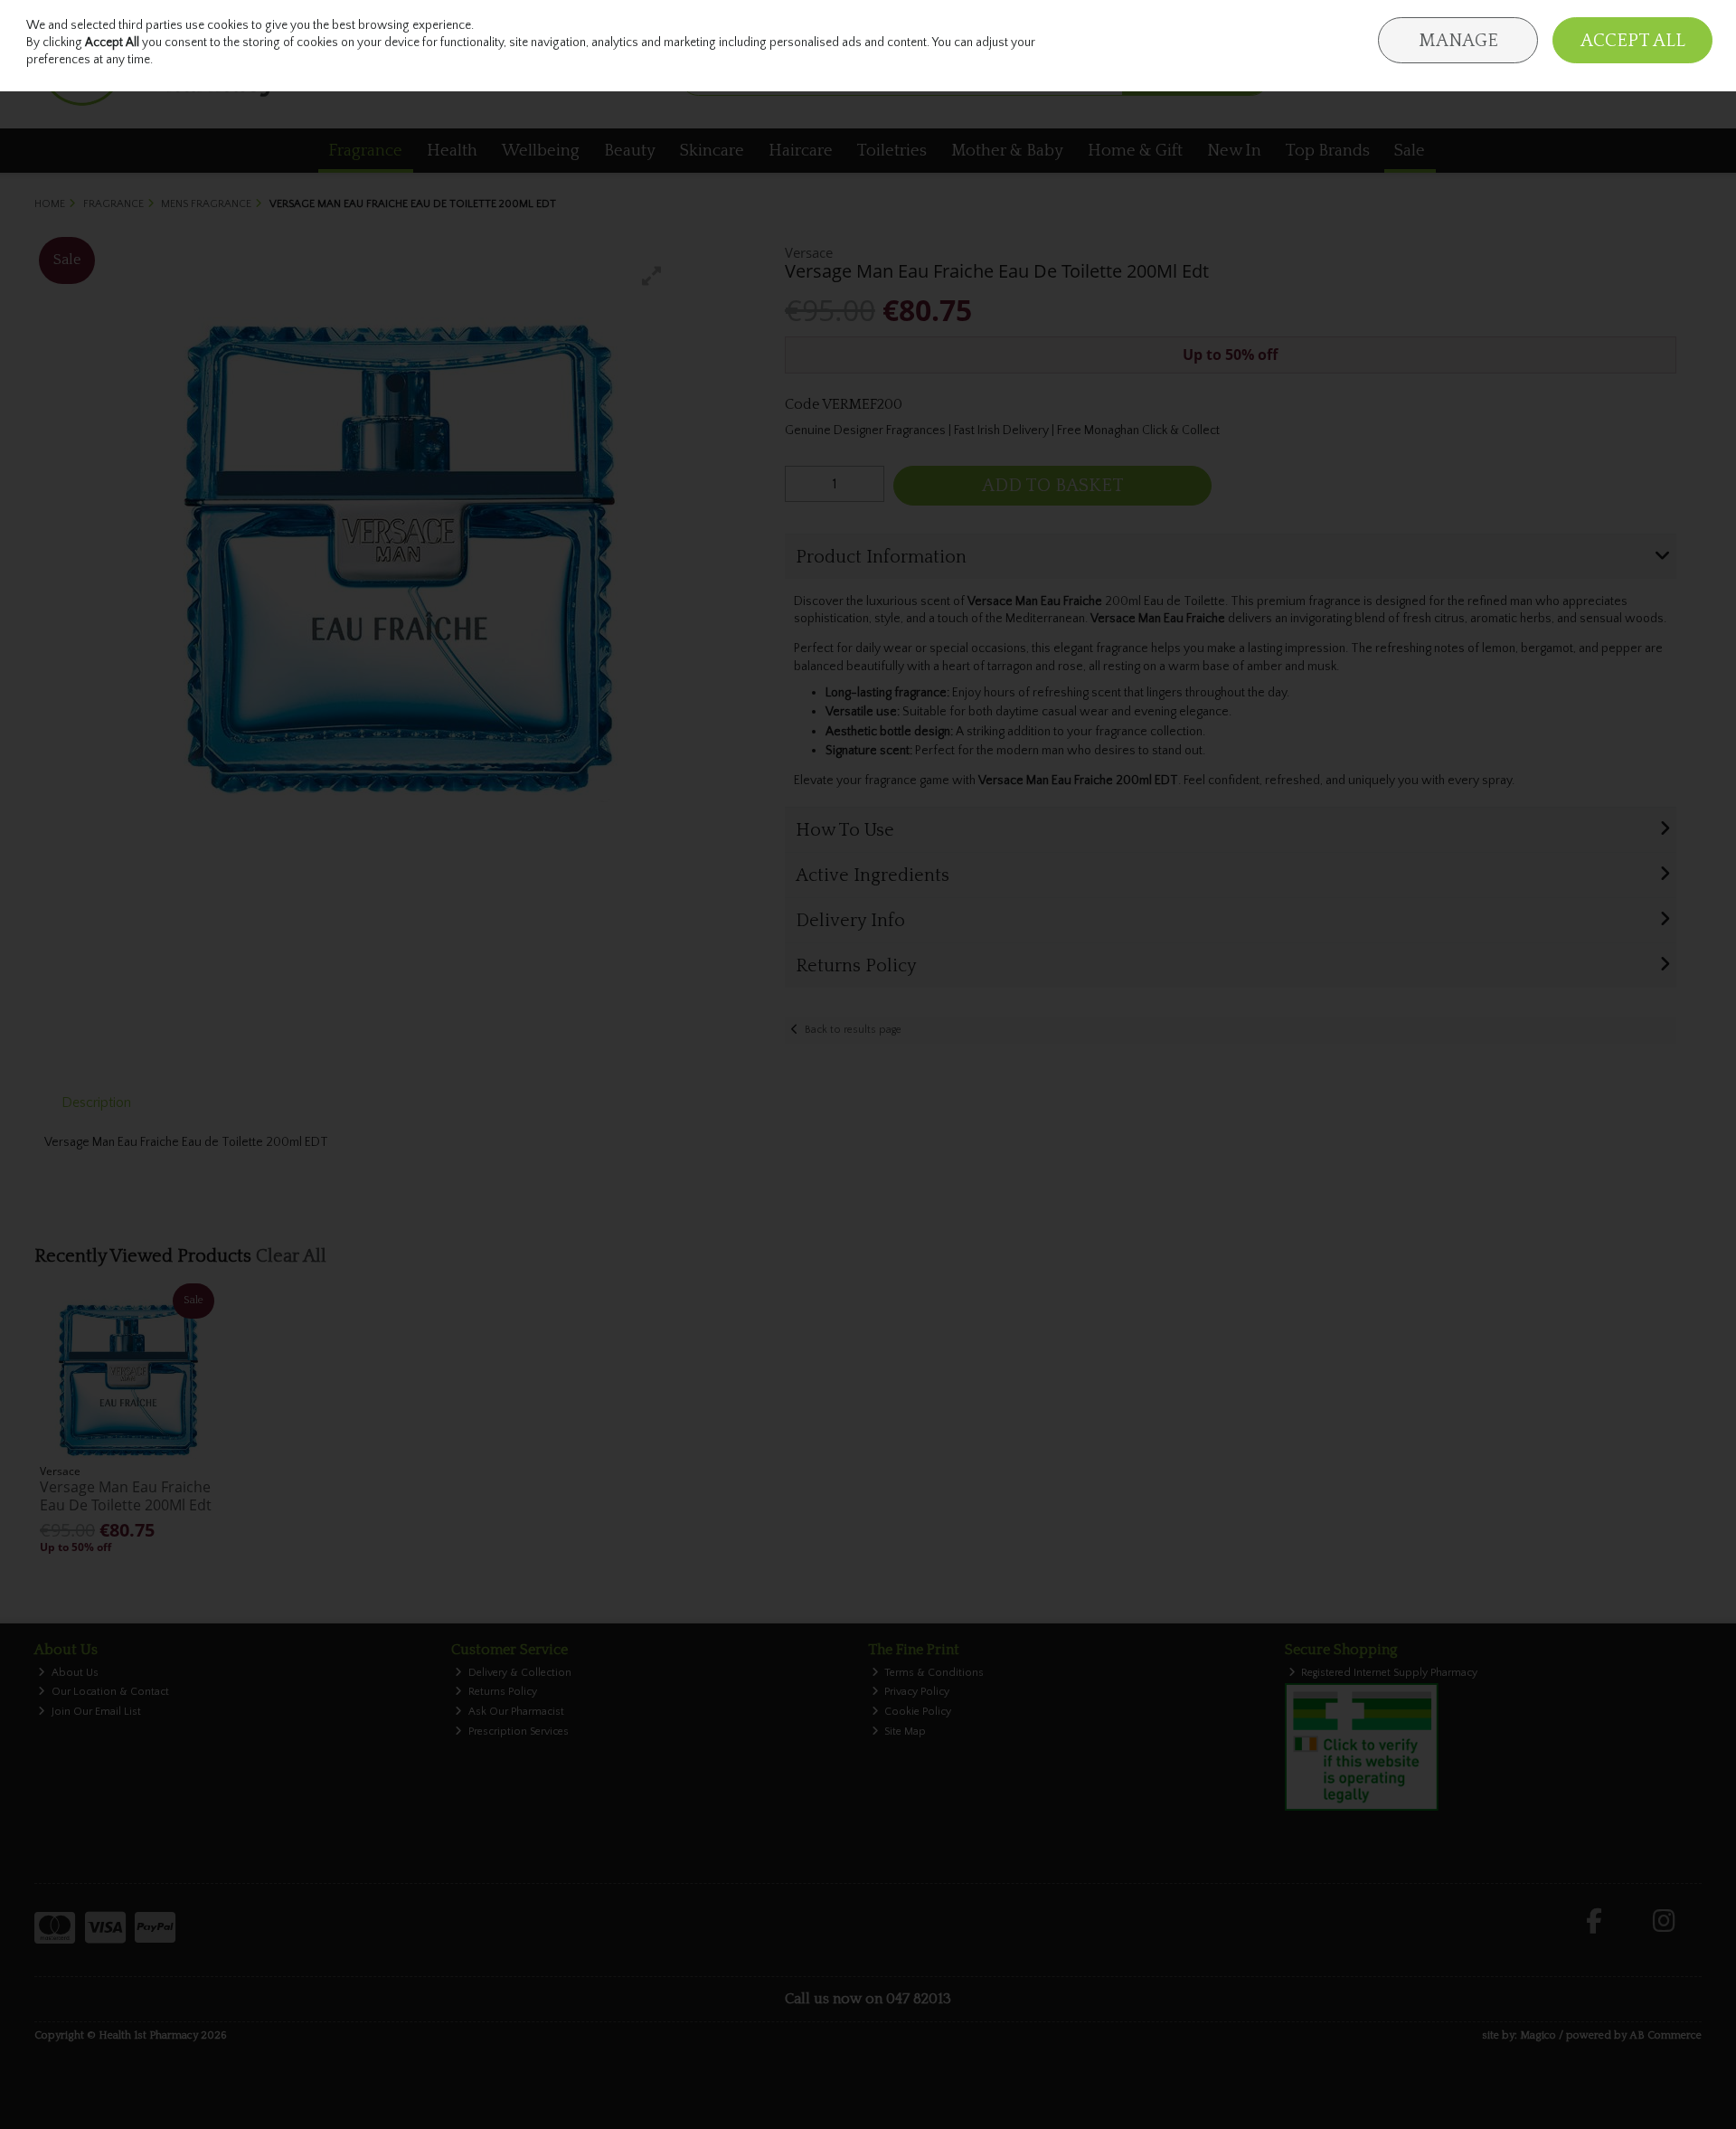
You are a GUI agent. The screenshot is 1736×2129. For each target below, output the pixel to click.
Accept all (1633, 41)
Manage (1458, 41)
